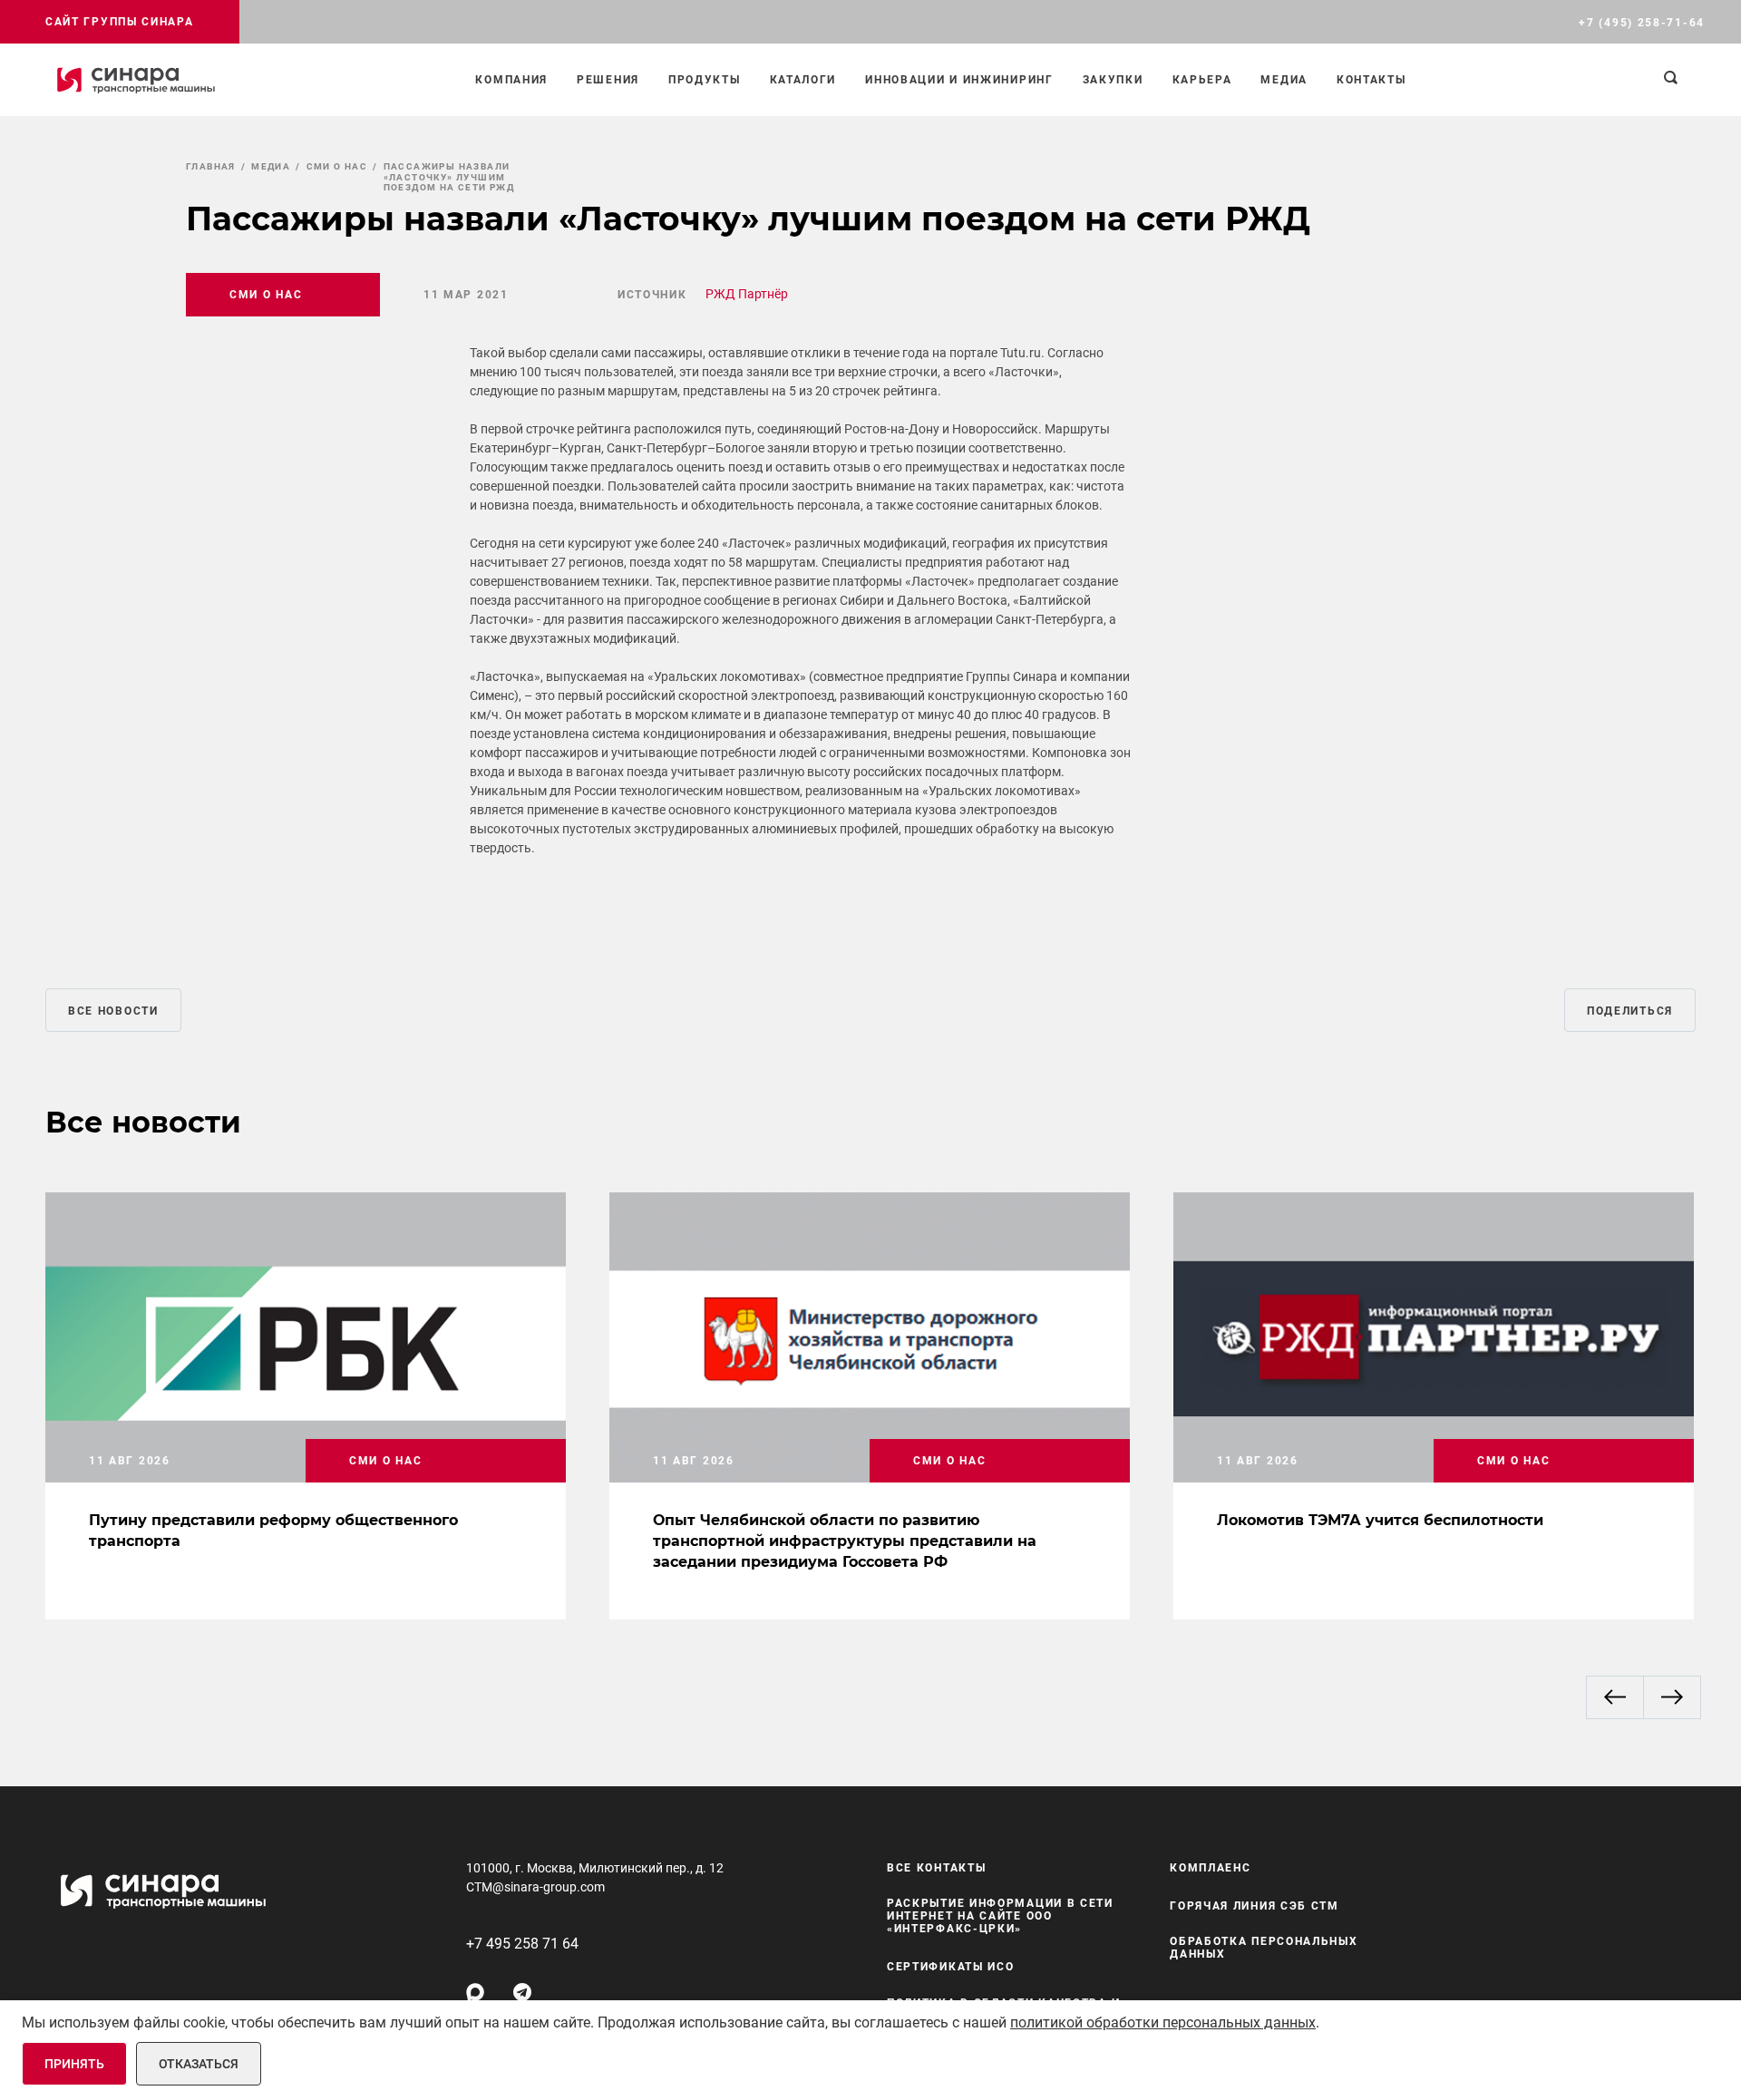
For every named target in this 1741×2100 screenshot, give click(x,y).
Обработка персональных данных (1264, 1948)
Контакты (1371, 80)
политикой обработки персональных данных (1163, 2022)
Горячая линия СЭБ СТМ (1255, 1906)
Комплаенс (1210, 1868)
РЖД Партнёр (747, 294)
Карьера (1202, 80)
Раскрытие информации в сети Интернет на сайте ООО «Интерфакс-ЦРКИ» (1000, 1916)
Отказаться (199, 2064)
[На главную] (136, 80)
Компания (511, 80)
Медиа (1284, 80)
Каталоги (803, 80)
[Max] (475, 1992)
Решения (608, 80)
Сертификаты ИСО (951, 1967)
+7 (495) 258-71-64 (1642, 23)
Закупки (1113, 80)
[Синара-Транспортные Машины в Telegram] (522, 1992)
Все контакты (936, 1868)
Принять (74, 2064)
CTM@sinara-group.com (535, 1887)
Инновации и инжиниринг (959, 80)
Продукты (705, 80)
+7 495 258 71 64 (522, 1944)
